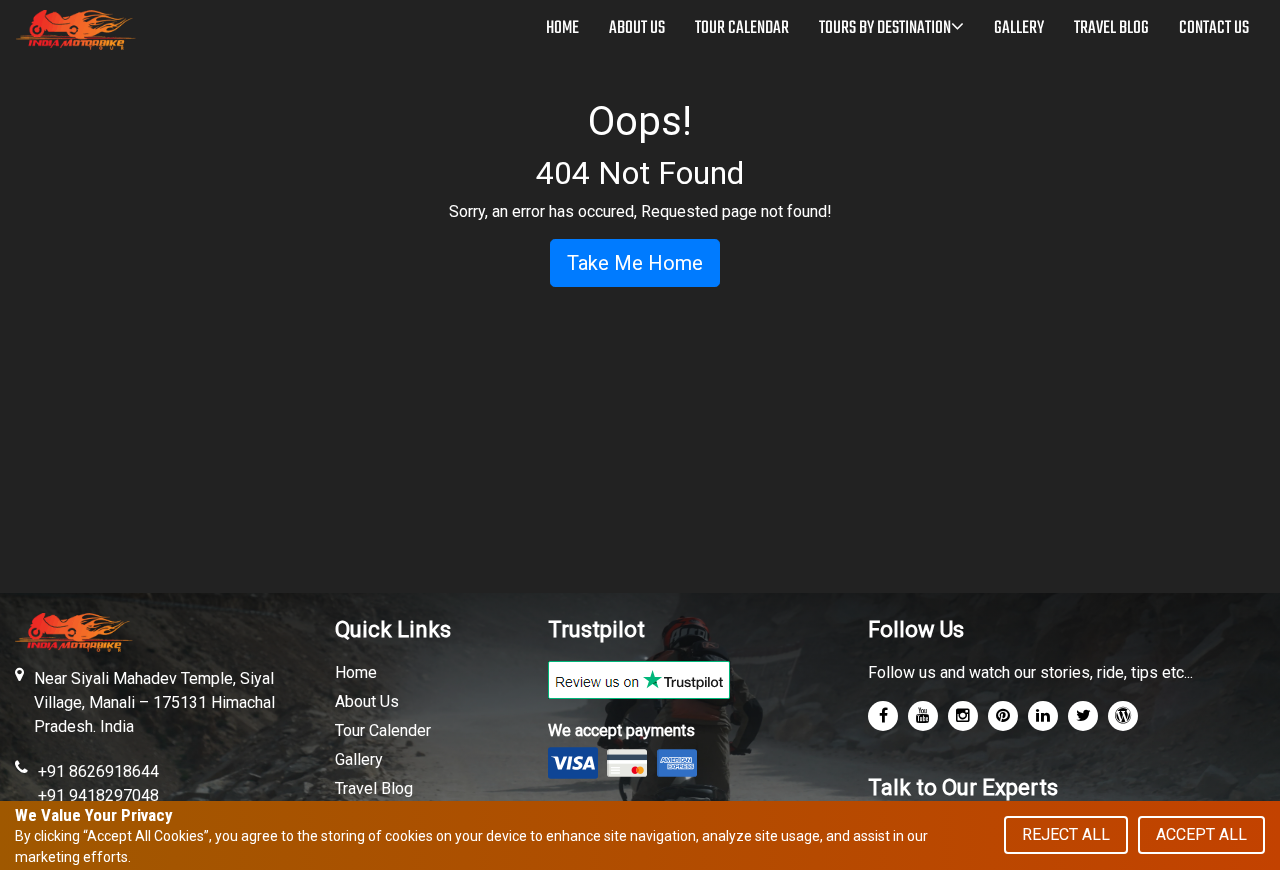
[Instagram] (963, 716)
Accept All (1201, 834)
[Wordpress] (1123, 716)
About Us (367, 701)
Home (356, 672)
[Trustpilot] (639, 678)
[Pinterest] (1003, 716)
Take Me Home (635, 263)
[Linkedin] (1043, 716)
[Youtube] (923, 716)
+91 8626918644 (98, 771)
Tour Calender (383, 730)
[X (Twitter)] (1083, 716)
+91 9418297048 (98, 795)
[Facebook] (883, 716)
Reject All (1066, 834)
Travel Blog (374, 788)
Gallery (359, 759)
